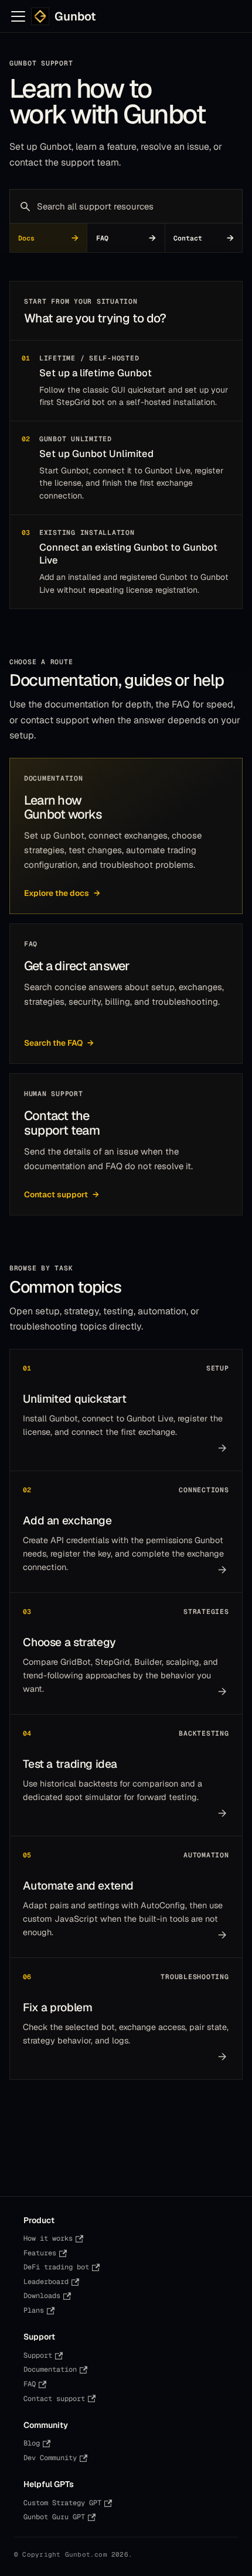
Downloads (42, 2296)
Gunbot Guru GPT (54, 2517)
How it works (48, 2238)
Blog (32, 2443)
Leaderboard (46, 2282)
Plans (34, 2310)
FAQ (30, 2384)
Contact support (54, 2399)
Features (40, 2253)
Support (38, 2355)
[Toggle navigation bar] (18, 16)
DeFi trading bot (56, 2267)
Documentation (50, 2369)
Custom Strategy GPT (62, 2503)
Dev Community (50, 2458)
